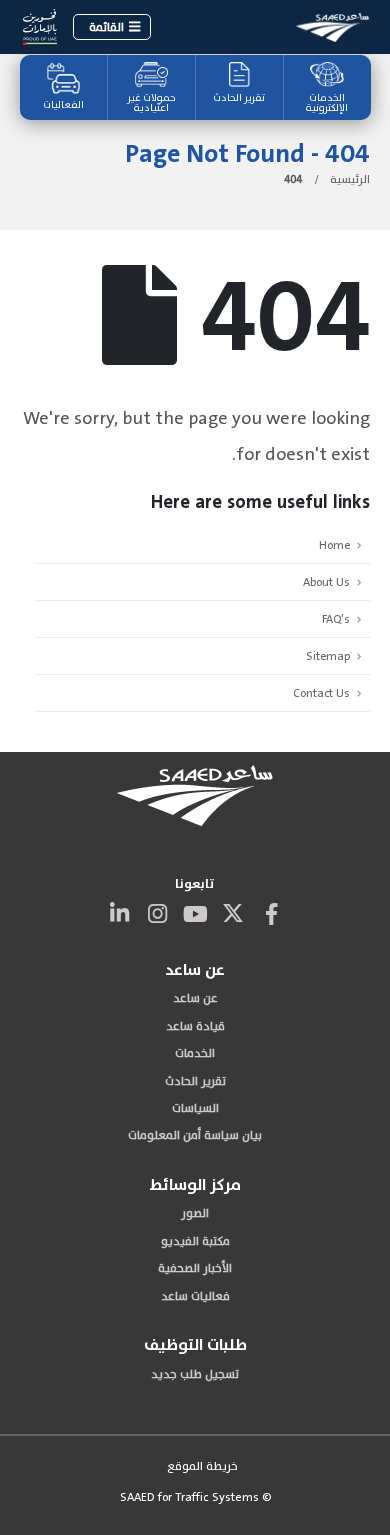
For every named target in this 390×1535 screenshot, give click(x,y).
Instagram (157, 913)
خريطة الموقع (202, 1466)
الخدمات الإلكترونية (327, 103)
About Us (326, 582)
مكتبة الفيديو (195, 1241)
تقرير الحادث (239, 98)
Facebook (271, 913)
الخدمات (195, 1053)
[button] (112, 27)
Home (334, 545)
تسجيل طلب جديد (195, 1374)
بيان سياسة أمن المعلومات (195, 1135)
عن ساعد (195, 998)
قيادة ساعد (195, 1026)
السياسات (195, 1108)
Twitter (233, 913)
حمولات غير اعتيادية (151, 103)
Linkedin (119, 913)
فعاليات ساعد (195, 1296)
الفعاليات (63, 105)
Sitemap (328, 656)
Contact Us (321, 693)
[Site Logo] (332, 26)
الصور (195, 1213)
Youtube (195, 913)
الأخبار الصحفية (195, 1268)
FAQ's (336, 619)
